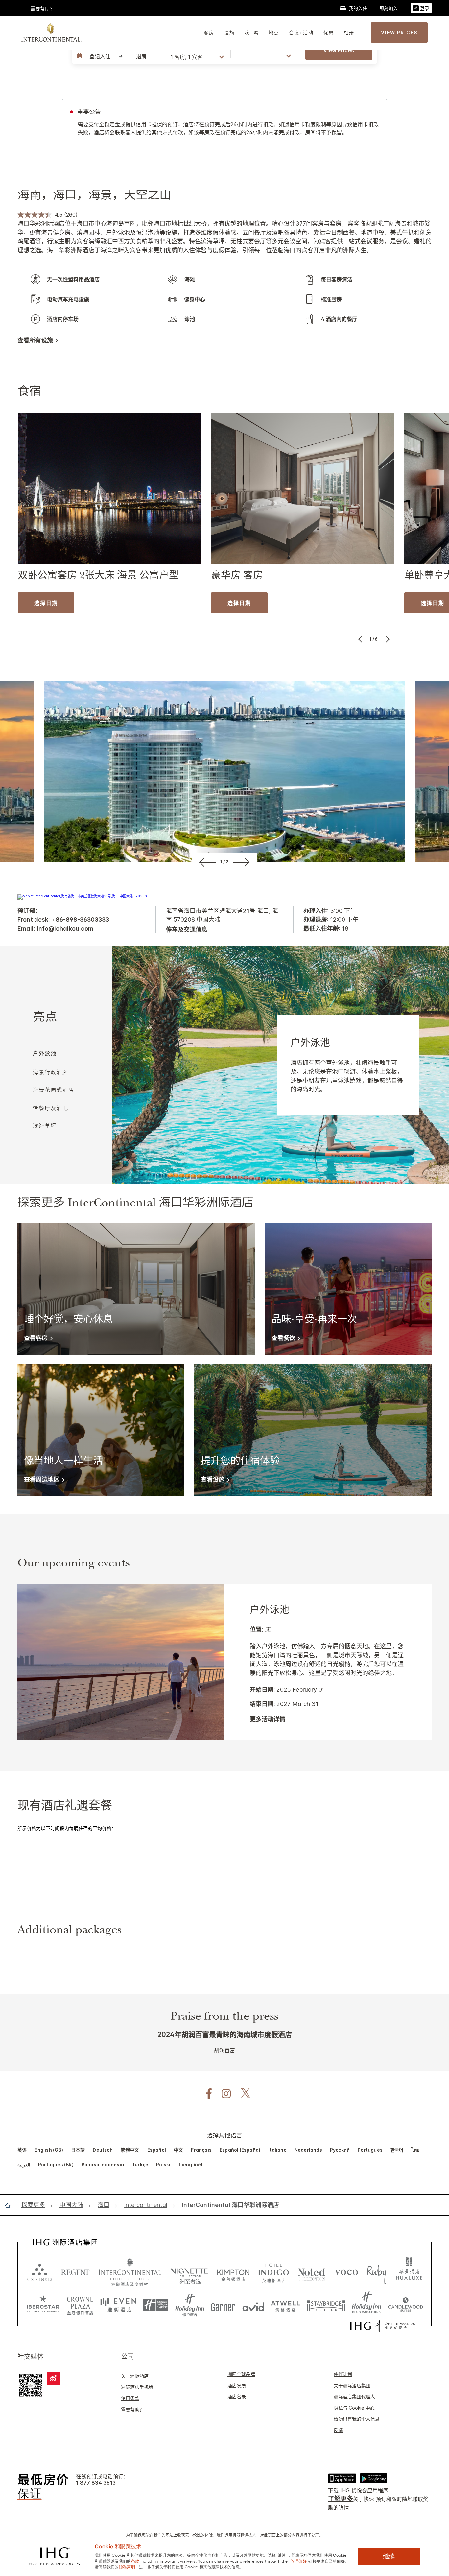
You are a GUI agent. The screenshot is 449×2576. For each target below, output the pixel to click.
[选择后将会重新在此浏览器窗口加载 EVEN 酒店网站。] (118, 2305)
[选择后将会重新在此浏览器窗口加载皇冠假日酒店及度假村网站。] (80, 2305)
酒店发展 (237, 2385)
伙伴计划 (343, 2374)
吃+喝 (252, 32)
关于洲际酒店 (135, 2376)
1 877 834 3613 (96, 2483)
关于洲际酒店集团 (352, 2385)
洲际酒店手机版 (137, 2387)
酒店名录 (237, 2397)
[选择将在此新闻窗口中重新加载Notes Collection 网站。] (312, 2272)
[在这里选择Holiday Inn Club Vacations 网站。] (367, 2305)
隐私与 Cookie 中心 (354, 2408)
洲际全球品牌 (241, 2374)
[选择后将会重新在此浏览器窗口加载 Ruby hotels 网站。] (377, 2272)
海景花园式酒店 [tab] (54, 1090)
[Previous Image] (361, 639)
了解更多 (341, 2499)
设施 (229, 32)
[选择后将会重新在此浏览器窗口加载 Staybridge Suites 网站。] (326, 2305)
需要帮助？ (132, 2409)
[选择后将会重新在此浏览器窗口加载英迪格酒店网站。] (274, 2272)
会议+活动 (301, 32)
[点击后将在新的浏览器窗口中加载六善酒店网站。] (39, 2272)
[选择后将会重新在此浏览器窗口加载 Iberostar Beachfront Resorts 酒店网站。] (43, 2305)
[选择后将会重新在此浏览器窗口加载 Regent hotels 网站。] (75, 2272)
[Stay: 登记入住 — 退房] (117, 56)
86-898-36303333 (82, 920)
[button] (421, 8)
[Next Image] (387, 639)
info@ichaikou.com (65, 928)
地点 (274, 32)
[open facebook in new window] (205, 2094)
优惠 (329, 32)
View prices (339, 50)
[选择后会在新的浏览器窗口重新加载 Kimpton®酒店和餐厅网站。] (233, 2272)
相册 (349, 32)
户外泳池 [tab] (45, 1053)
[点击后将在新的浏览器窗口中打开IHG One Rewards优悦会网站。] (383, 2326)
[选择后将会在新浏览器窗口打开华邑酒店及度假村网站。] (409, 2272)
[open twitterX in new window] (242, 2094)
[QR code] (31, 2385)
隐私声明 (127, 2566)
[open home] (10, 2205)
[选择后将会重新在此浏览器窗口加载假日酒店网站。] (190, 2305)
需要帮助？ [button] (43, 8)
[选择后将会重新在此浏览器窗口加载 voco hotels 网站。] (346, 2272)
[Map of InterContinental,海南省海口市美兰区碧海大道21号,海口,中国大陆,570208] (82, 896)
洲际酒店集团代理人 (354, 2397)
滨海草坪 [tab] (45, 1126)
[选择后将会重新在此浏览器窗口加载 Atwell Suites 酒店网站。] (285, 2305)
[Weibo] (53, 2378)
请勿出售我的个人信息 (357, 2419)
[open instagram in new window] (223, 2094)
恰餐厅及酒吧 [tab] (51, 1108)
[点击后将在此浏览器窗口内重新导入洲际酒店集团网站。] (65, 2242)
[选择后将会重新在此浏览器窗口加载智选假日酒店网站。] (156, 2305)
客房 (209, 32)
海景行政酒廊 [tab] (51, 1072)
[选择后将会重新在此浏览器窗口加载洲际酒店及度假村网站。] (130, 2272)
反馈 (338, 2430)
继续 (389, 2556)
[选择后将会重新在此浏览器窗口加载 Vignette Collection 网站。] (189, 2270)
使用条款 (130, 2398)
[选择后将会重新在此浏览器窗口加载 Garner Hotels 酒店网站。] (223, 2305)
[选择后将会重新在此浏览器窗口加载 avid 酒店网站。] (253, 2305)
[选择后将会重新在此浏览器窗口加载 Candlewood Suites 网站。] (405, 2305)
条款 (135, 2561)
